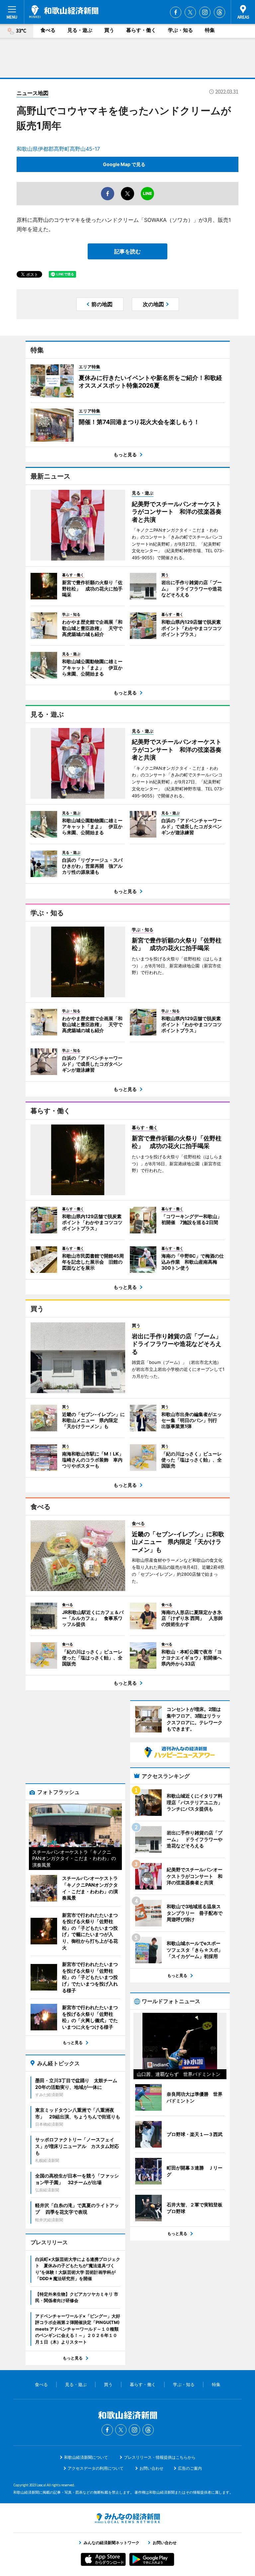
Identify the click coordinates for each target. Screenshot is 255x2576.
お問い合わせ (151, 2468)
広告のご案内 (190, 2468)
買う (109, 30)
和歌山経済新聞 (64, 12)
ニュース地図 (33, 93)
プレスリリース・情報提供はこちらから (160, 2457)
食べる (48, 30)
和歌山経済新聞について (86, 2457)
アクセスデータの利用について (96, 2468)
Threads (219, 12)
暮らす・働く (141, 30)
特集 (210, 30)
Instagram (205, 12)
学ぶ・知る (180, 30)
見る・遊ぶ (80, 30)
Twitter (190, 12)
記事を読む (127, 251)
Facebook (176, 12)
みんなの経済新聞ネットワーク (127, 2518)
